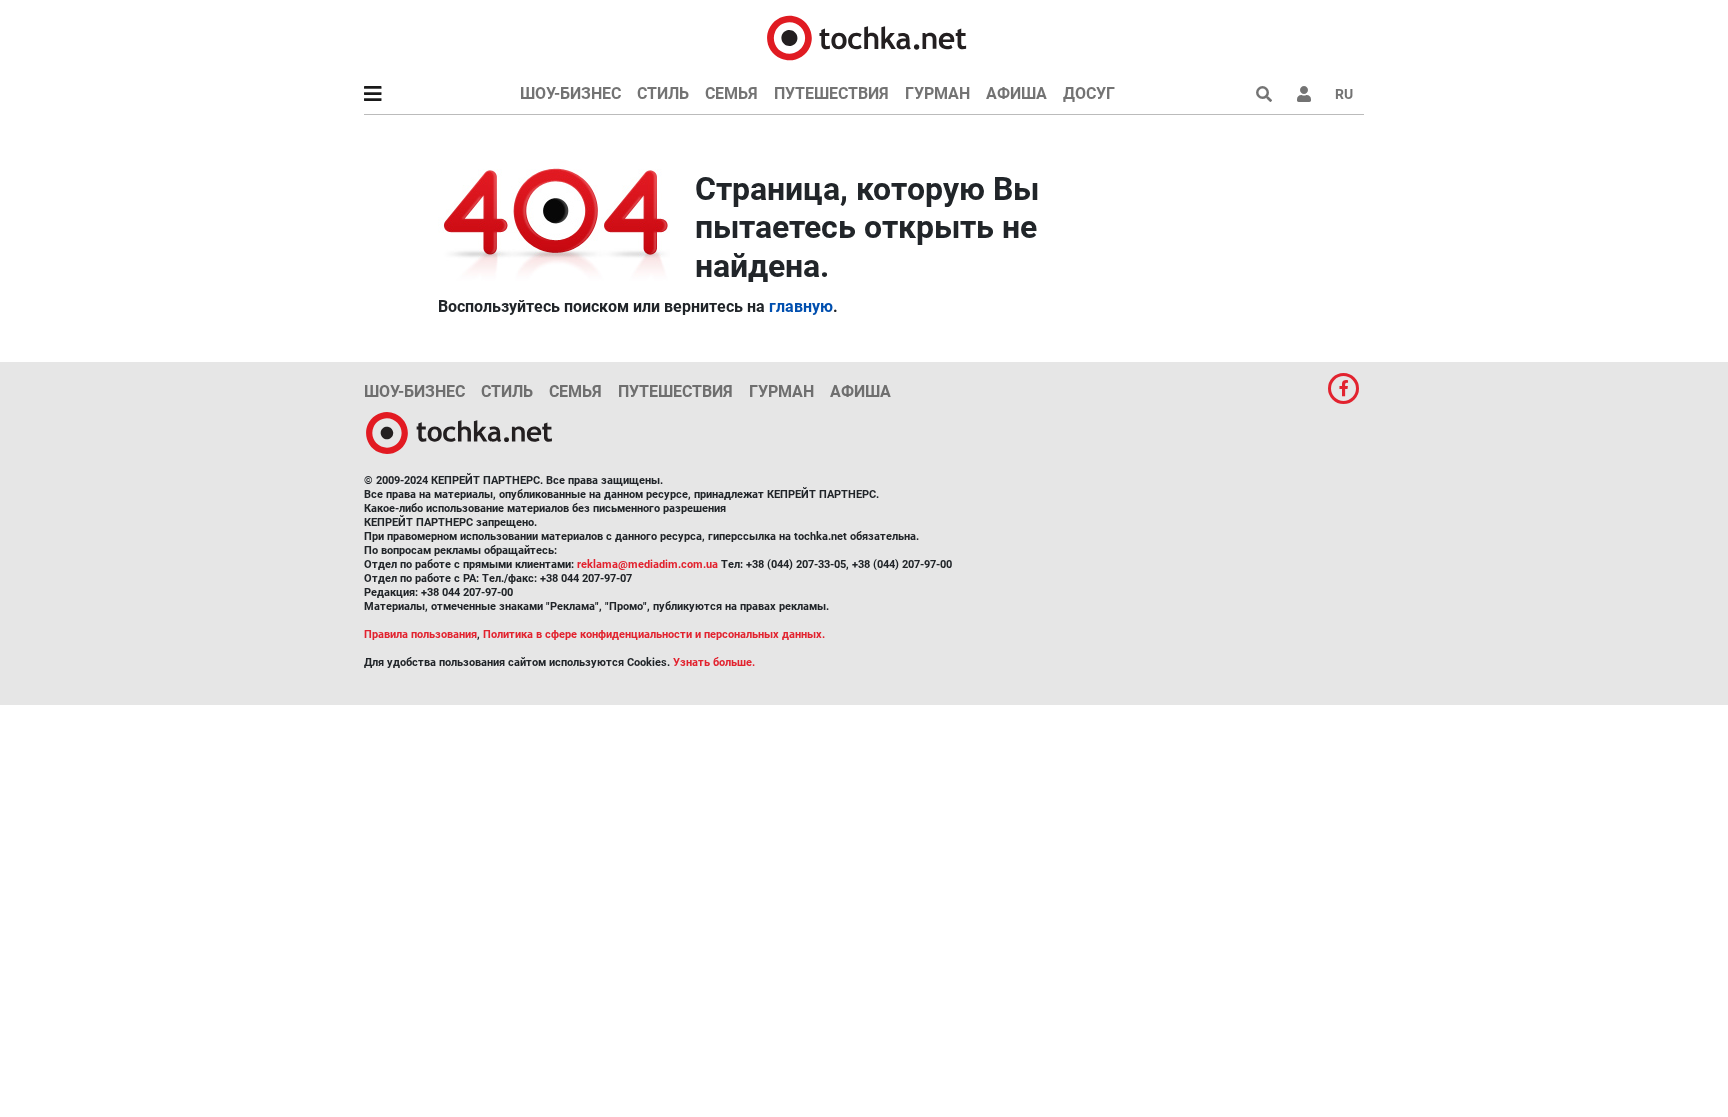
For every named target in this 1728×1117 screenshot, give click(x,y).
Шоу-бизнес (570, 93)
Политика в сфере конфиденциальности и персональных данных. (654, 634)
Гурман (937, 93)
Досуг (1089, 93)
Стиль (663, 93)
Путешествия (831, 93)
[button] (1304, 94)
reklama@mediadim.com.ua (647, 564)
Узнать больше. (714, 662)
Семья (731, 93)
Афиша (1016, 93)
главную (801, 306)
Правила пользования (420, 634)
